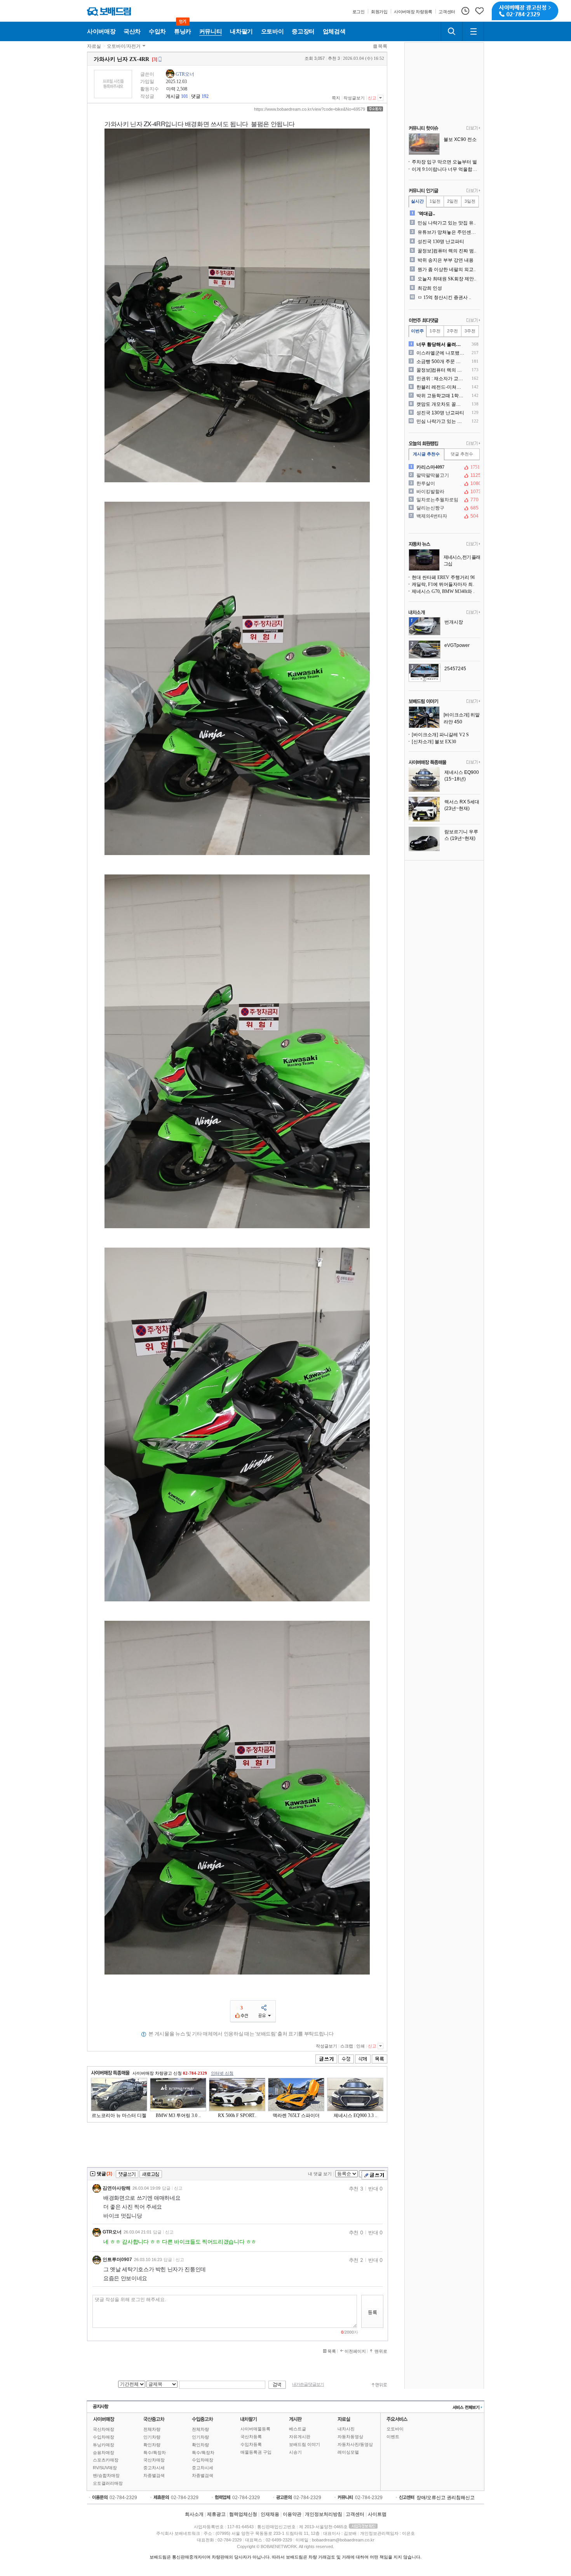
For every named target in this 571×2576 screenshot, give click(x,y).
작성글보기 (354, 98)
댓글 (196, 96)
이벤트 (393, 2437)
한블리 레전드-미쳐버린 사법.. (441, 387)
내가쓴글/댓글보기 (308, 2384)
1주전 (435, 331)
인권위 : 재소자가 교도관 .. (441, 379)
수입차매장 (104, 2437)
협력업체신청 (243, 2514)
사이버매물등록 (255, 2429)
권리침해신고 (461, 2498)
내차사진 (346, 2429)
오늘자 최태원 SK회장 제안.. (447, 279)
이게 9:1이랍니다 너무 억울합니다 (446, 169)
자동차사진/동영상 (355, 2444)
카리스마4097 (444, 467)
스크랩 (347, 2046)
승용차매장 (104, 2453)
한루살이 (444, 483)
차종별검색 (154, 2475)
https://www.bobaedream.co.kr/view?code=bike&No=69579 (310, 109)
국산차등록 (251, 2437)
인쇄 (360, 2046)
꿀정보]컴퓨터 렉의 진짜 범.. (447, 251)
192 (205, 96)
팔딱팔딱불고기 (444, 475)
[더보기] (473, 129)
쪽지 (336, 98)
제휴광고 (216, 2514)
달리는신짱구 (444, 508)
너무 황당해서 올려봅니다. (441, 344)
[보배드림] (109, 11)
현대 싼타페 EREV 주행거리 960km (446, 577)
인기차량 (152, 2437)
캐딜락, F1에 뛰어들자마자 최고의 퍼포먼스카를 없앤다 (446, 584)
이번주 (417, 331)
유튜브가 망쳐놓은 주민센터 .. (448, 232)
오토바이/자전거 (124, 46)
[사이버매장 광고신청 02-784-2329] (525, 11)
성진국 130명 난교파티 (441, 242)
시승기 (295, 2452)
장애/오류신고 (431, 2498)
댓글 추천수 (462, 454)
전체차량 (152, 2429)
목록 (383, 46)
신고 (372, 98)
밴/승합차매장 (106, 2475)
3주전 (470, 331)
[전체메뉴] (473, 31)
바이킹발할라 (444, 492)
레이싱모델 (348, 2452)
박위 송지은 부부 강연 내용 (446, 260)
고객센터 (355, 2514)
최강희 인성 (430, 288)
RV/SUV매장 (105, 2468)
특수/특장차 (155, 2453)
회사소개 (194, 2514)
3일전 (470, 201)
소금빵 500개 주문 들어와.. (441, 362)
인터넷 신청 (222, 2073)
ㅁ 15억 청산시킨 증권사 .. (444, 297)
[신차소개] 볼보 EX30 (434, 742)
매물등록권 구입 (256, 2452)
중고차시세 (154, 2468)
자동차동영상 (350, 2437)
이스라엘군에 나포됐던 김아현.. (441, 353)
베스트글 (298, 2429)
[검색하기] (452, 31)
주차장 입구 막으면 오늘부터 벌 (444, 162)
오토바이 (395, 2429)
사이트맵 (377, 2514)
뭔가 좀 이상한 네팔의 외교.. (447, 269)
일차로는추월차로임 (444, 500)
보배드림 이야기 (305, 2444)
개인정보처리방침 (324, 2514)
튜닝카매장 (104, 2445)
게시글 (173, 96)
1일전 (435, 201)
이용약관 (292, 2514)
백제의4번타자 (444, 516)
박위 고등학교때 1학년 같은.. (441, 396)
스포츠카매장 (106, 2460)
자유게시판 (300, 2437)
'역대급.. (426, 214)
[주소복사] (375, 109)
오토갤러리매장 (108, 2483)
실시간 (417, 201)
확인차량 (152, 2445)
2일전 (453, 201)
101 (185, 96)
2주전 (453, 331)
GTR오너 (185, 74)
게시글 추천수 (426, 454)
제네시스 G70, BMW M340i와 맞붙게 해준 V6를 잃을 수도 (446, 591)
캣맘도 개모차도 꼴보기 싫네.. (441, 404)
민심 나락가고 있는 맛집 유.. (447, 223)
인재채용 (270, 2514)
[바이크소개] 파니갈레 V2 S (440, 735)
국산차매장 (104, 2429)
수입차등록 (251, 2444)
